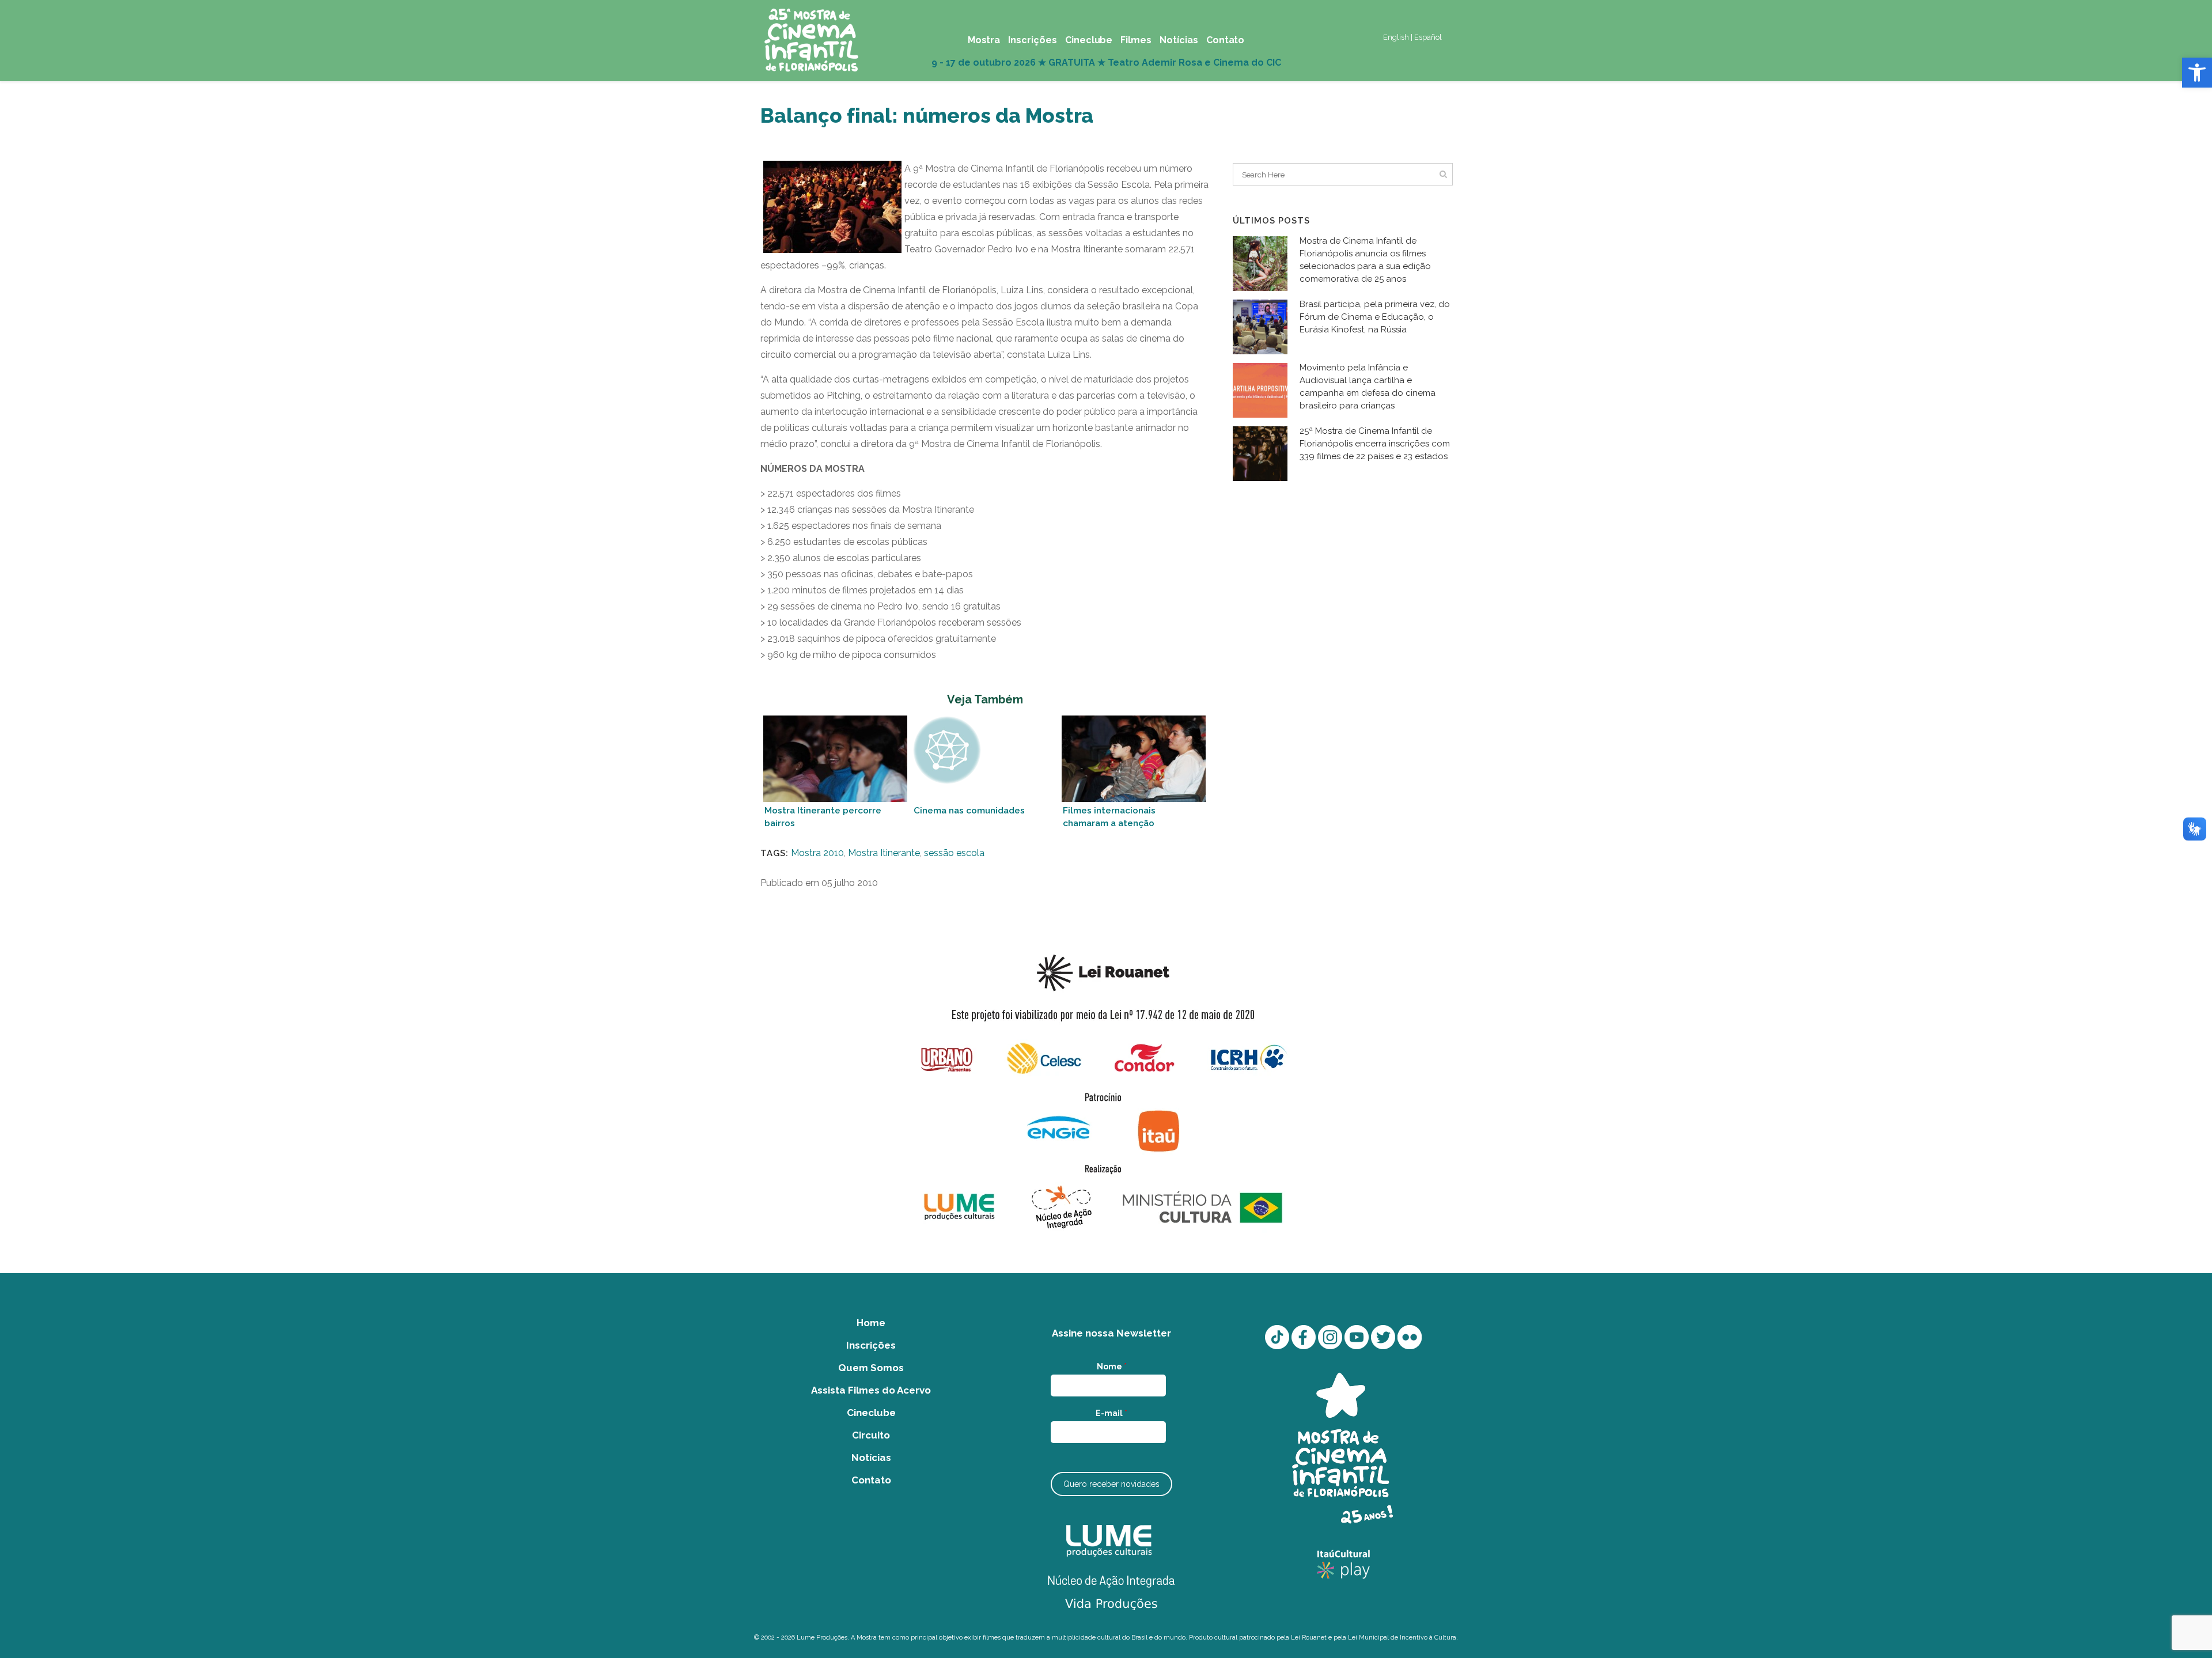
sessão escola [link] (954, 853)
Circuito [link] (871, 1435)
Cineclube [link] (871, 1413)
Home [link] (871, 1323)
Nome (1112, 1366)
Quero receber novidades (1111, 1484)
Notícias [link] (871, 1458)
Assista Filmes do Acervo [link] (871, 1390)
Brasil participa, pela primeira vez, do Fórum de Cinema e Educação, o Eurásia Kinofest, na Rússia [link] (1375, 317)
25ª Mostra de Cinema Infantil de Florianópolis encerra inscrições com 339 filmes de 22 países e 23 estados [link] (1375, 444)
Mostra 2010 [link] (817, 853)
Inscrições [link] (871, 1345)
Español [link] (1428, 37)
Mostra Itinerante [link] (884, 853)
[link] (2197, 73)
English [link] (1396, 37)
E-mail (1111, 1413)
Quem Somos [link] (871, 1368)
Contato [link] (871, 1480)
